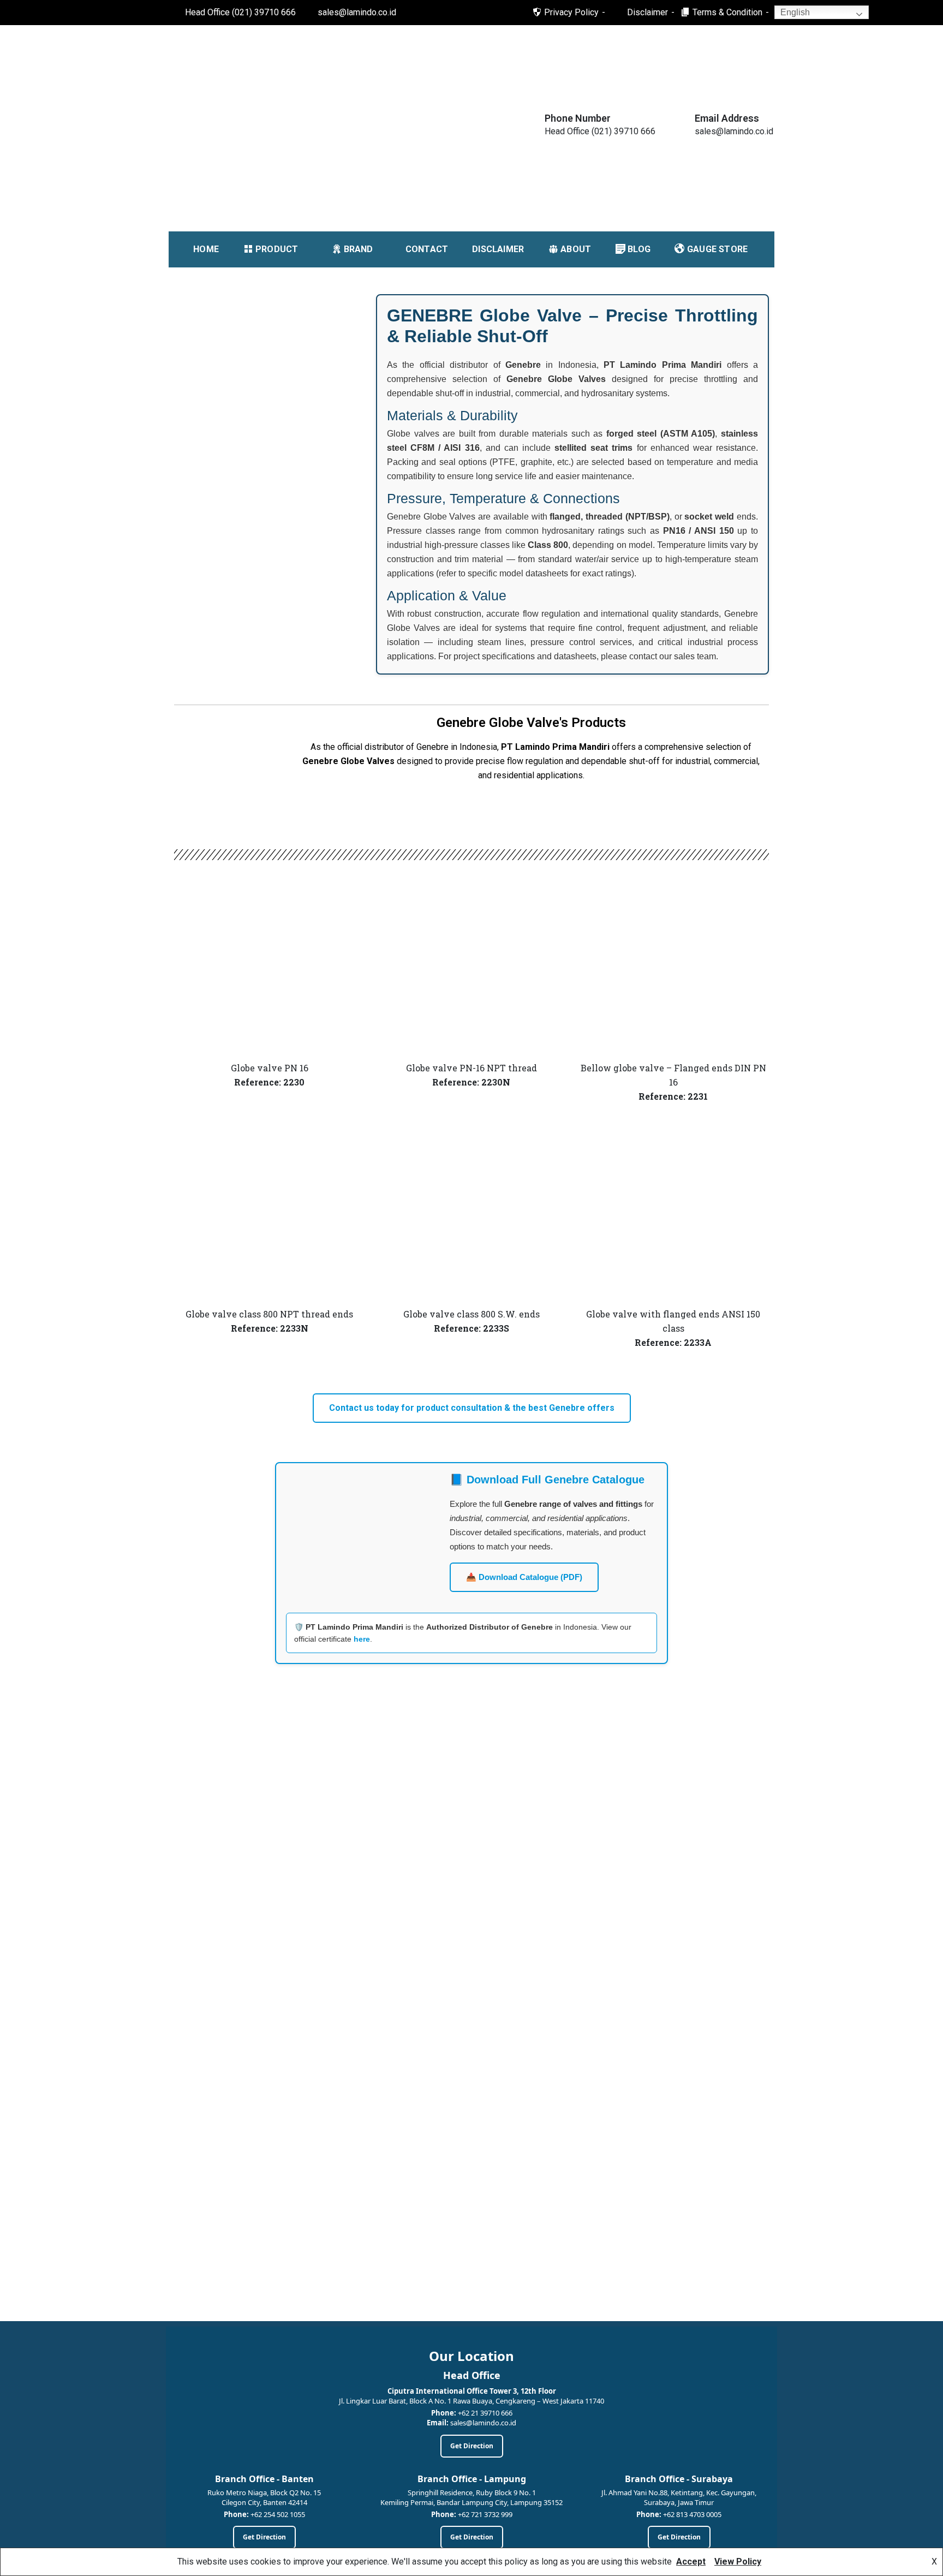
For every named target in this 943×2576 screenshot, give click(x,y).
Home (206, 249)
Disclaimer (647, 12)
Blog (639, 249)
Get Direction (472, 2446)
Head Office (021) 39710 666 (240, 12)
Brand (359, 249)
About (576, 249)
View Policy (738, 2562)
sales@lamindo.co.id (357, 12)
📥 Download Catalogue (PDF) (524, 1577)
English (794, 12)
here (362, 1639)
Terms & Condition (727, 12)
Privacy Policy (571, 12)
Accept (691, 2562)
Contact (427, 249)
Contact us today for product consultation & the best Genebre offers (472, 1408)
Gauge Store (717, 249)
